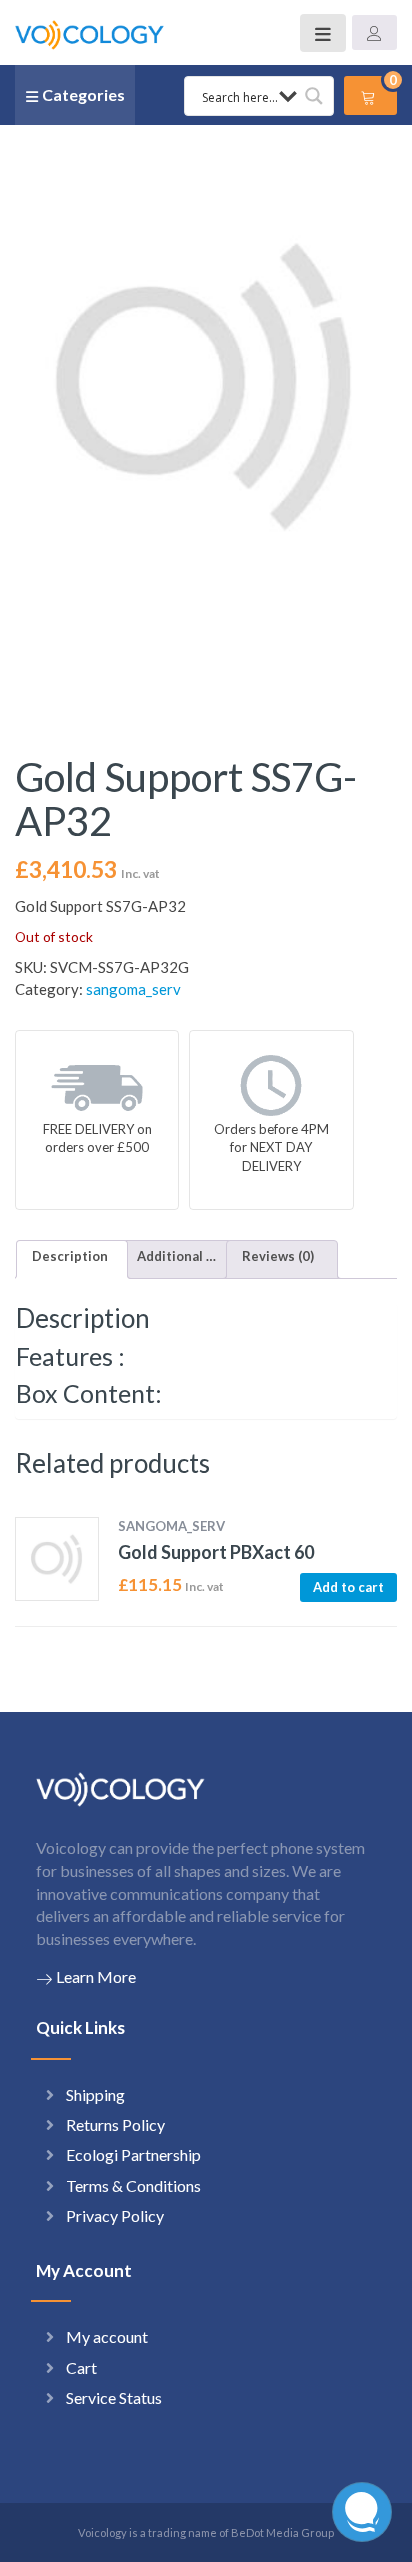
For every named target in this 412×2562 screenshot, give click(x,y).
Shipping (95, 2094)
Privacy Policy (115, 2215)
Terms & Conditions (133, 2185)
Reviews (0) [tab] (278, 1256)
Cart (81, 2367)
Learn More (96, 1976)
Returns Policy (115, 2124)
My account (107, 2336)
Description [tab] (70, 1256)
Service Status (114, 2397)
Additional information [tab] (177, 1256)
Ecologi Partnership (133, 2154)
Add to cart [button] (348, 1587)
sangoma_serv (133, 989)
